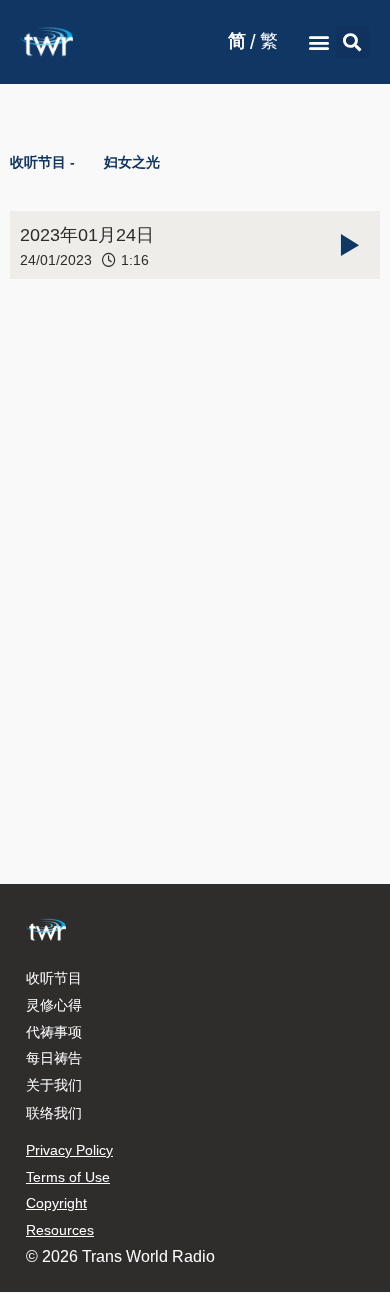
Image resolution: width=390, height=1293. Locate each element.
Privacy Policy (69, 1150)
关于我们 (54, 1085)
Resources (60, 1230)
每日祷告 (54, 1058)
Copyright (56, 1203)
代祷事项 (54, 1032)
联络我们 (54, 1113)
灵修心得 (54, 1005)
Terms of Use (68, 1177)
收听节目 (54, 978)
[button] (318, 42)
